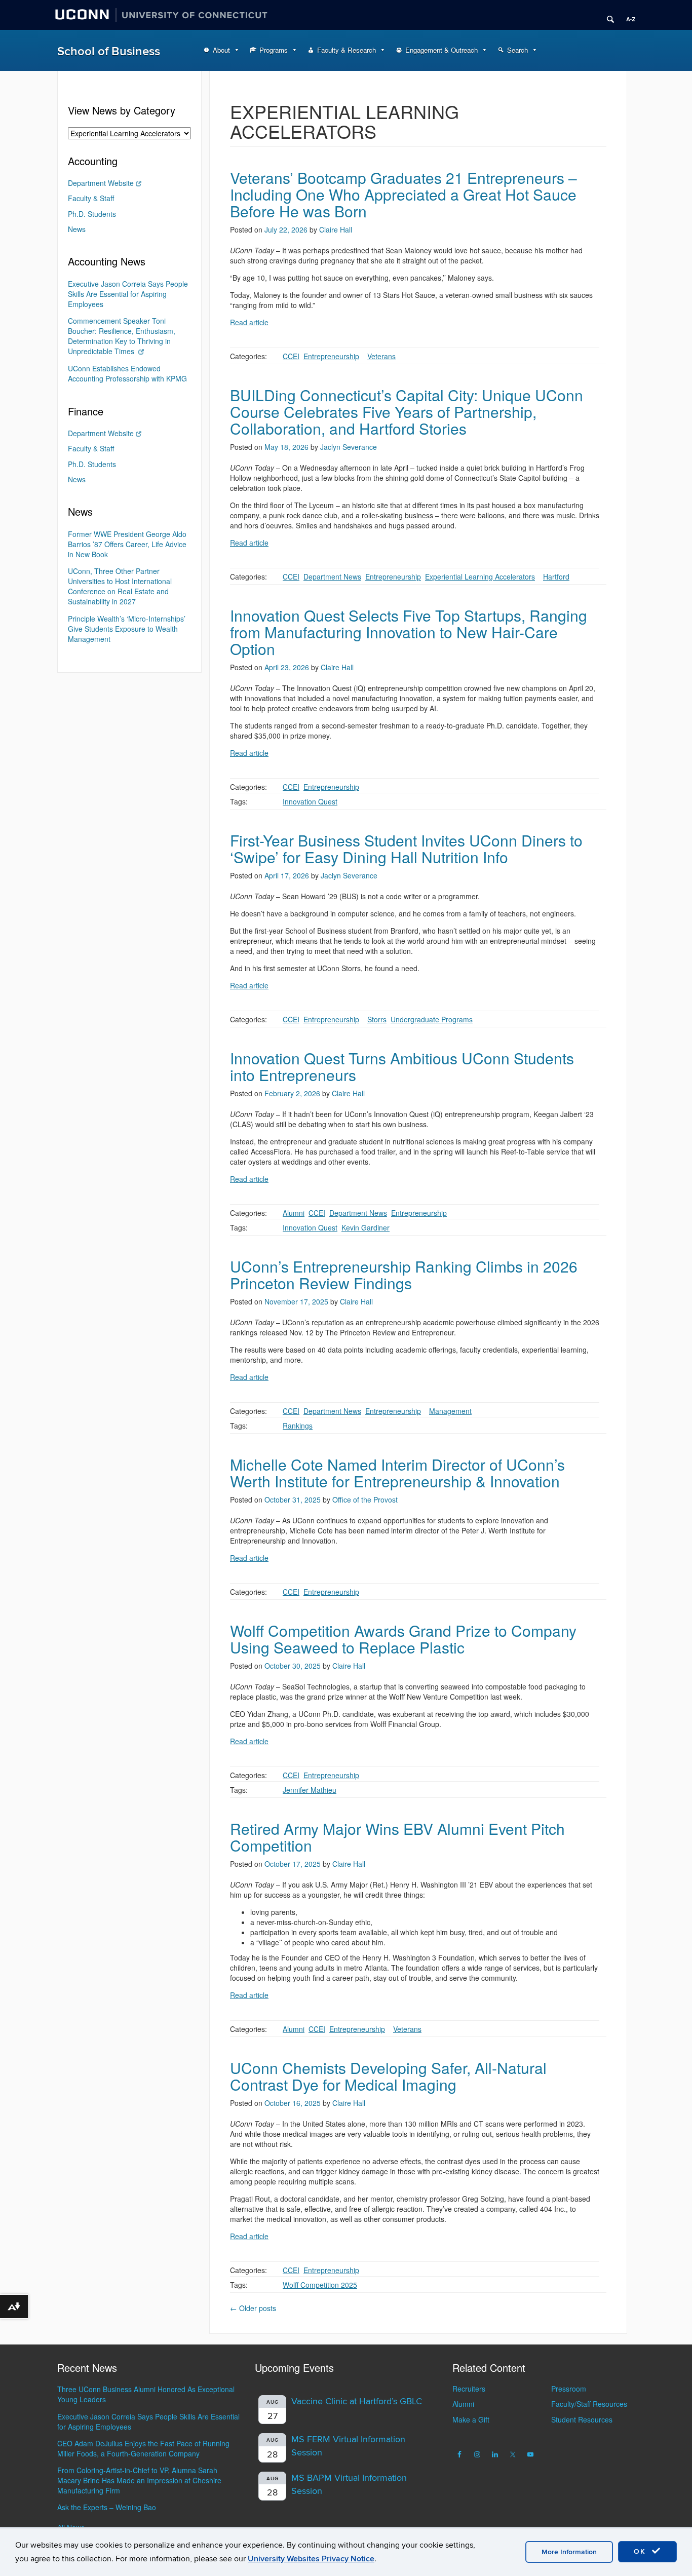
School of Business (109, 51)
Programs (274, 50)
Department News (332, 576)
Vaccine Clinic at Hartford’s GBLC (357, 2401)
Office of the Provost (365, 1500)
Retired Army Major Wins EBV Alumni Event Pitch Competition (397, 1837)
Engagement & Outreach (441, 50)
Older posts (253, 2308)
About (221, 50)
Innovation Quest (310, 801)
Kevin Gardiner (366, 1227)
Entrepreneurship (331, 356)
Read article (249, 322)
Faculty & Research (347, 50)
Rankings (298, 1426)
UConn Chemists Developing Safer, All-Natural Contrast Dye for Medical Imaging (388, 2076)
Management (450, 1411)
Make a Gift (471, 2419)
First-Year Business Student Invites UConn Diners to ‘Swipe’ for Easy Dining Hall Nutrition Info (406, 849)
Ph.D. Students (92, 214)
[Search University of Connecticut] (607, 15)
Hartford (556, 576)
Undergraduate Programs (432, 1019)
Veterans (381, 356)
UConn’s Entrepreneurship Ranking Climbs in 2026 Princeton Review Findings (404, 1275)
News (77, 229)
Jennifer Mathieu (310, 1790)
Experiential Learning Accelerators (480, 576)
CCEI (291, 356)
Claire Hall (336, 229)
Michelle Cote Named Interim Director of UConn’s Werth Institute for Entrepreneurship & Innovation (397, 1473)
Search (517, 50)
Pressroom (569, 2389)
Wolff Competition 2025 (320, 2285)
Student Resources (582, 2419)
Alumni (294, 1213)
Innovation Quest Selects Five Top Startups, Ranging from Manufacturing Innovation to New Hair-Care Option (409, 632)
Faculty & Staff (91, 198)
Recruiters (469, 2389)
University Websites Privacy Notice (311, 2559)
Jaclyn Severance (349, 447)
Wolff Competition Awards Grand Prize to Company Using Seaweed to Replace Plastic (403, 1639)
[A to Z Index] (627, 15)
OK (641, 2551)
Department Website (101, 183)
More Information (569, 2552)
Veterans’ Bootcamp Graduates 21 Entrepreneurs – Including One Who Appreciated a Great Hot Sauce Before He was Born (403, 194)
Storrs (377, 1019)
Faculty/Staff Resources (589, 2404)
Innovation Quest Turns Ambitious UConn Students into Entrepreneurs (402, 1066)
